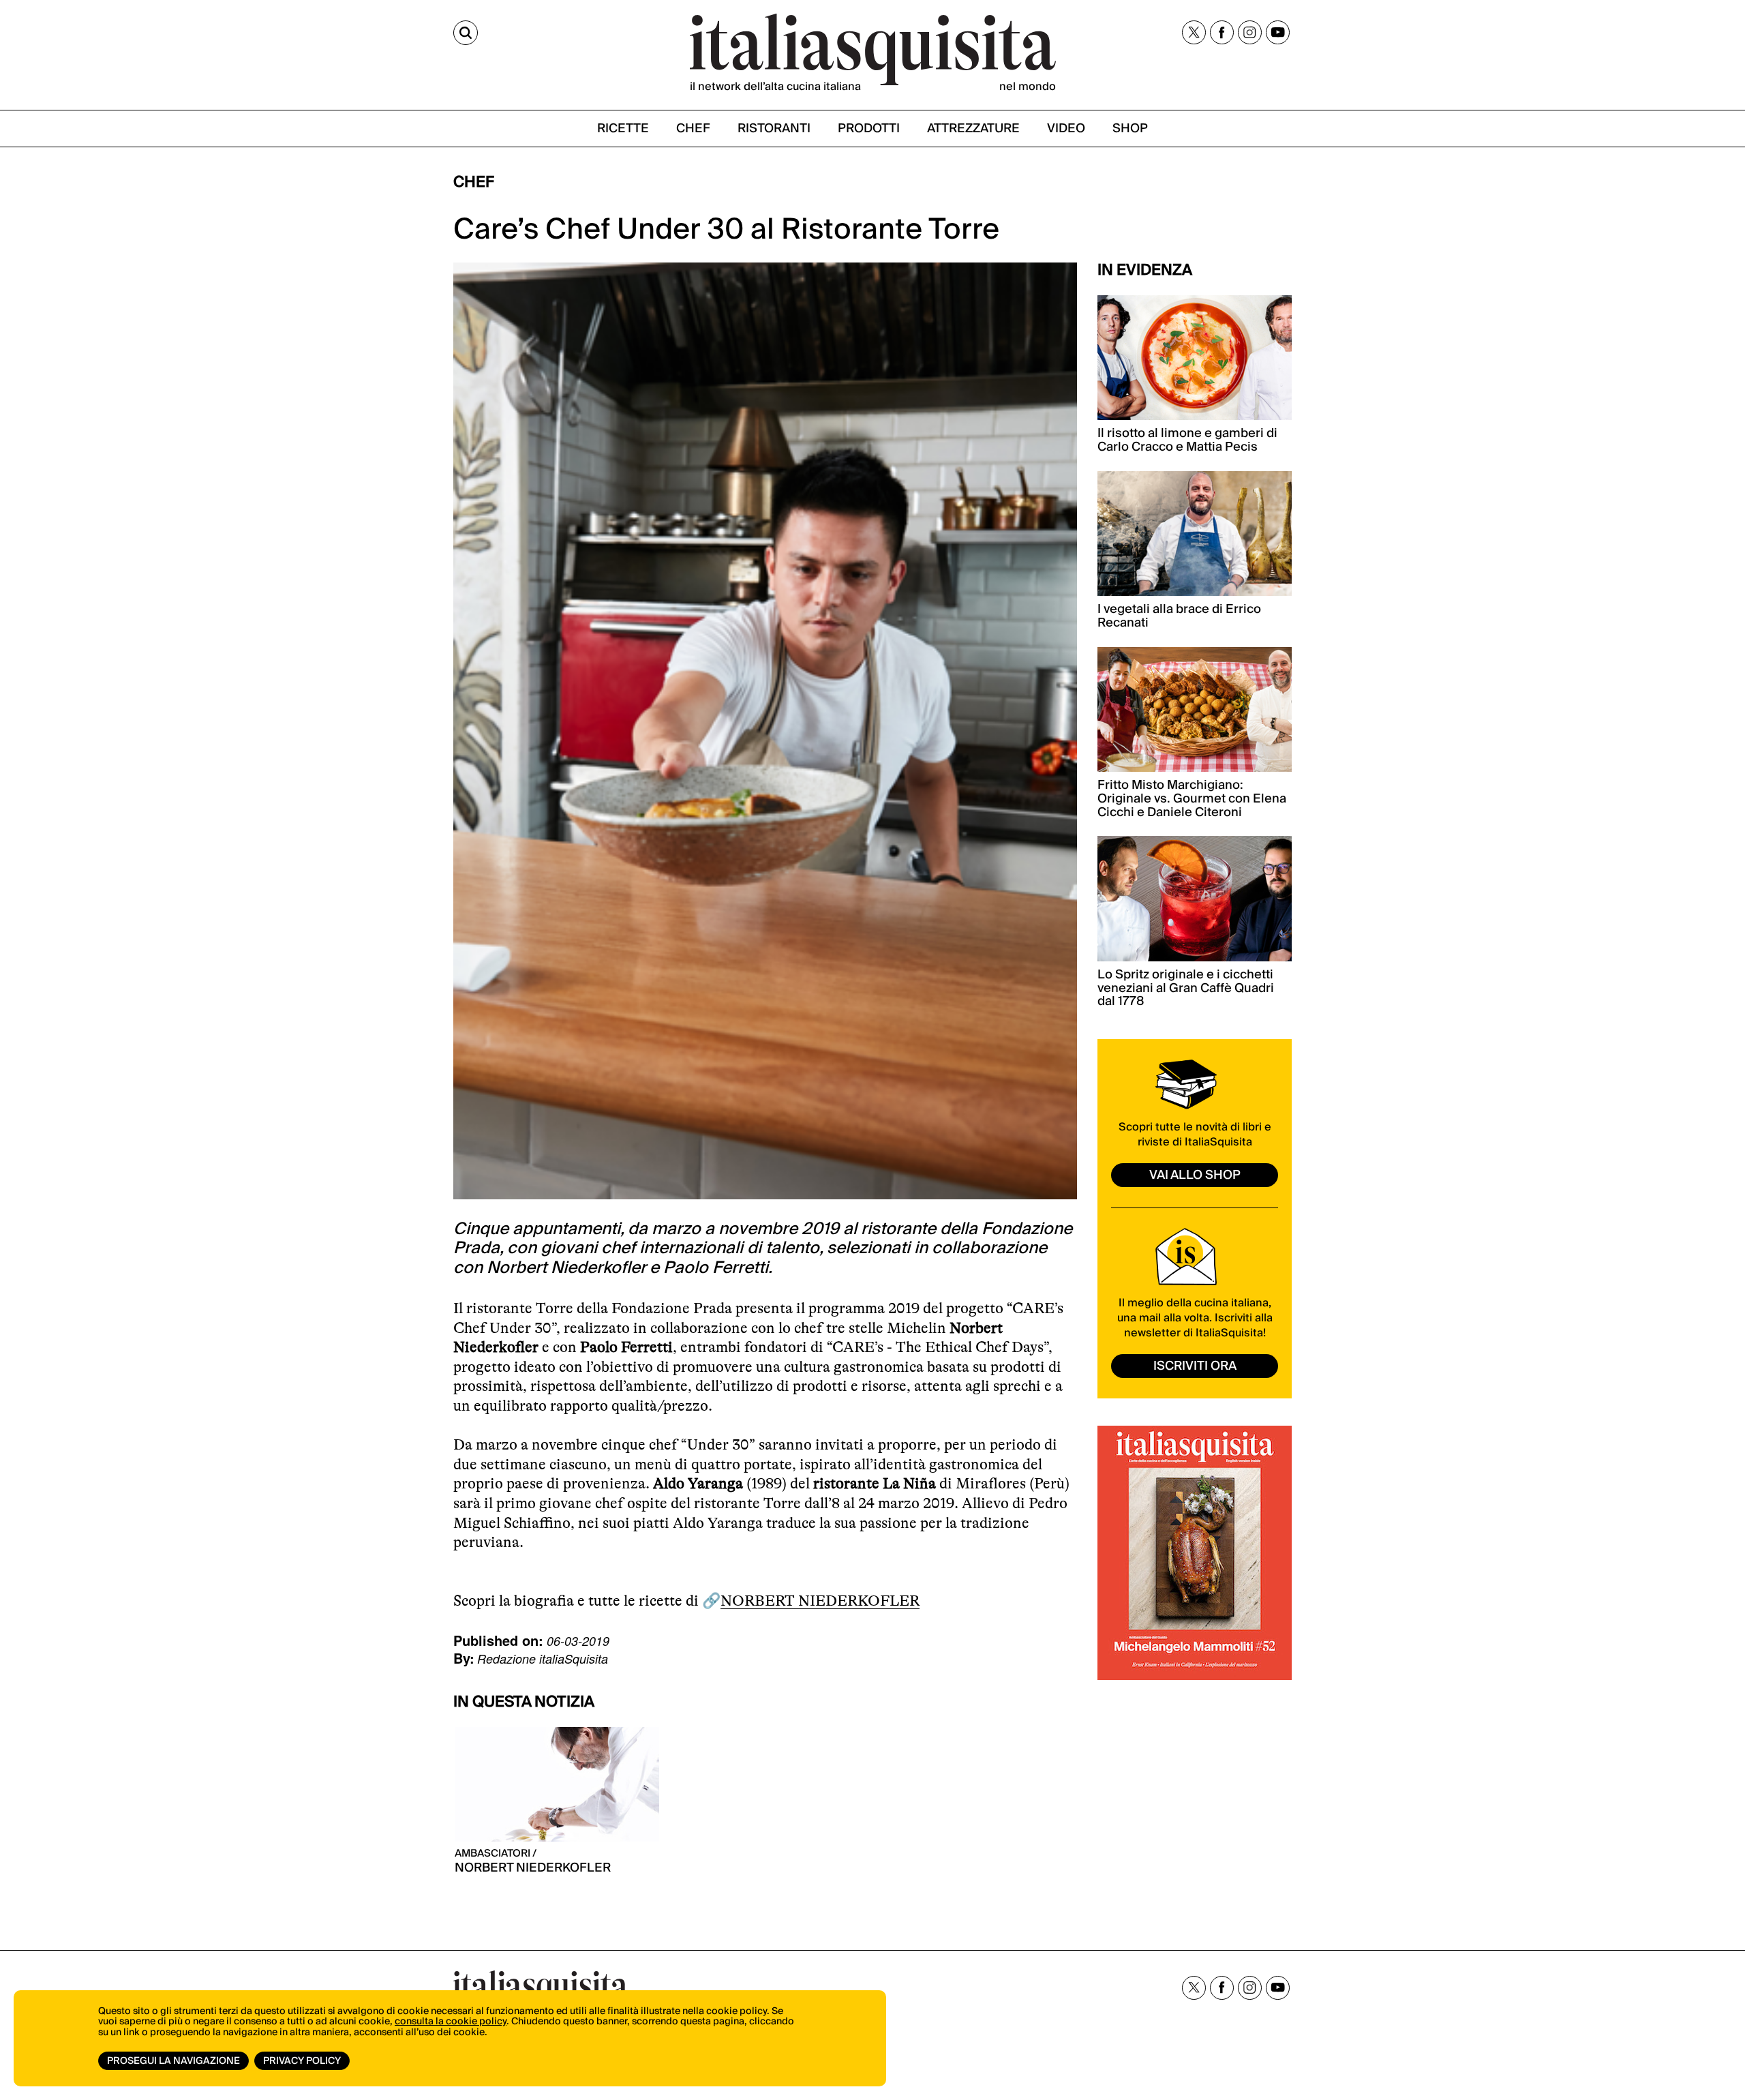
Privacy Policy (302, 2061)
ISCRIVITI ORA (1195, 1366)
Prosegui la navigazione (173, 2061)
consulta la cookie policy (451, 2022)
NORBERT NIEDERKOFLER (820, 1601)
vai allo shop (1195, 1175)
